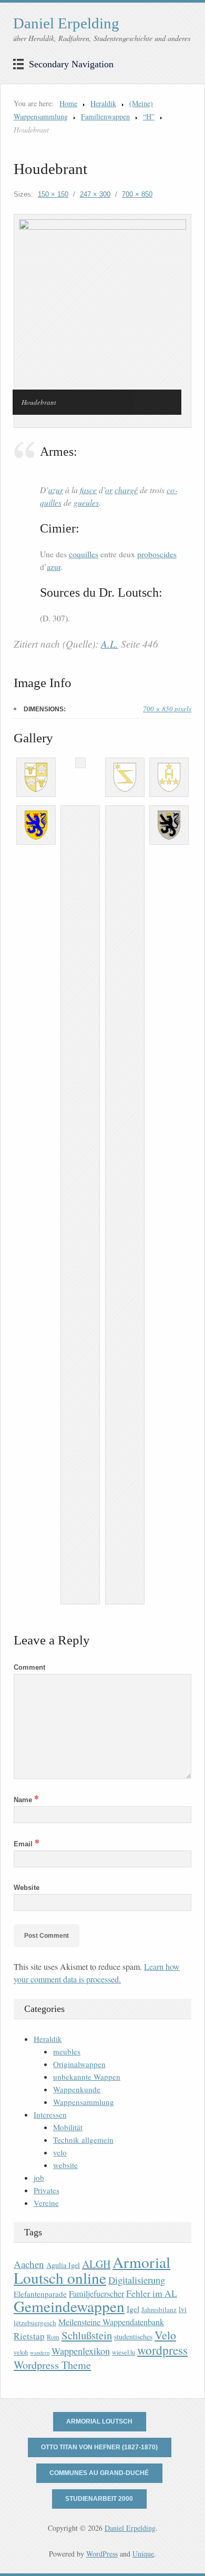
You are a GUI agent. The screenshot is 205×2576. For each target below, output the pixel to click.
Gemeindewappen (69, 2306)
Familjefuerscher (96, 2294)
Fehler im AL (152, 2293)
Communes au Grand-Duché (99, 2473)
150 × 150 (53, 194)
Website (27, 1888)
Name (26, 1800)
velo (60, 2152)
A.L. (110, 644)
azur (56, 490)
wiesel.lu (124, 2352)
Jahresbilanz (159, 2309)
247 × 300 (95, 194)
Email (27, 1844)
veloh (21, 2352)
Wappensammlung (84, 2102)
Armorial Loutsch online (92, 2270)
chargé (126, 490)
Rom (53, 2337)
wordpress (162, 2350)
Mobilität (68, 2127)
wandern (40, 2353)
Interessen (50, 2114)
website (65, 2165)
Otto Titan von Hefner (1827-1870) (99, 2447)
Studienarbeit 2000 (99, 2499)
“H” (149, 116)
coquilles (84, 554)
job (39, 2178)
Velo (165, 2335)
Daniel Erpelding (66, 23)
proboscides (157, 554)
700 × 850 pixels (167, 709)
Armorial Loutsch (99, 2421)
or (109, 490)
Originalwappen (79, 2064)
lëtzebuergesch (35, 2323)
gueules (86, 502)
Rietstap (29, 2336)
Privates (47, 2190)
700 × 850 (137, 194)
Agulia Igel (63, 2265)
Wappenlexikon (81, 2351)
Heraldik (103, 103)
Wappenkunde (77, 2089)
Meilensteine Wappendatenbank (111, 2322)
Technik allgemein (83, 2140)
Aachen (29, 2264)
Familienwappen (105, 116)
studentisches (133, 2337)
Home (68, 103)
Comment (29, 1667)
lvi (183, 2309)
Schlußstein (87, 2335)
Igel (133, 2309)
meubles (67, 2051)
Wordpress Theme (52, 2365)
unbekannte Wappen (87, 2077)
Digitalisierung (137, 2280)
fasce (88, 490)
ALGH (96, 2264)
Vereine (46, 2203)
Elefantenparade (40, 2294)
